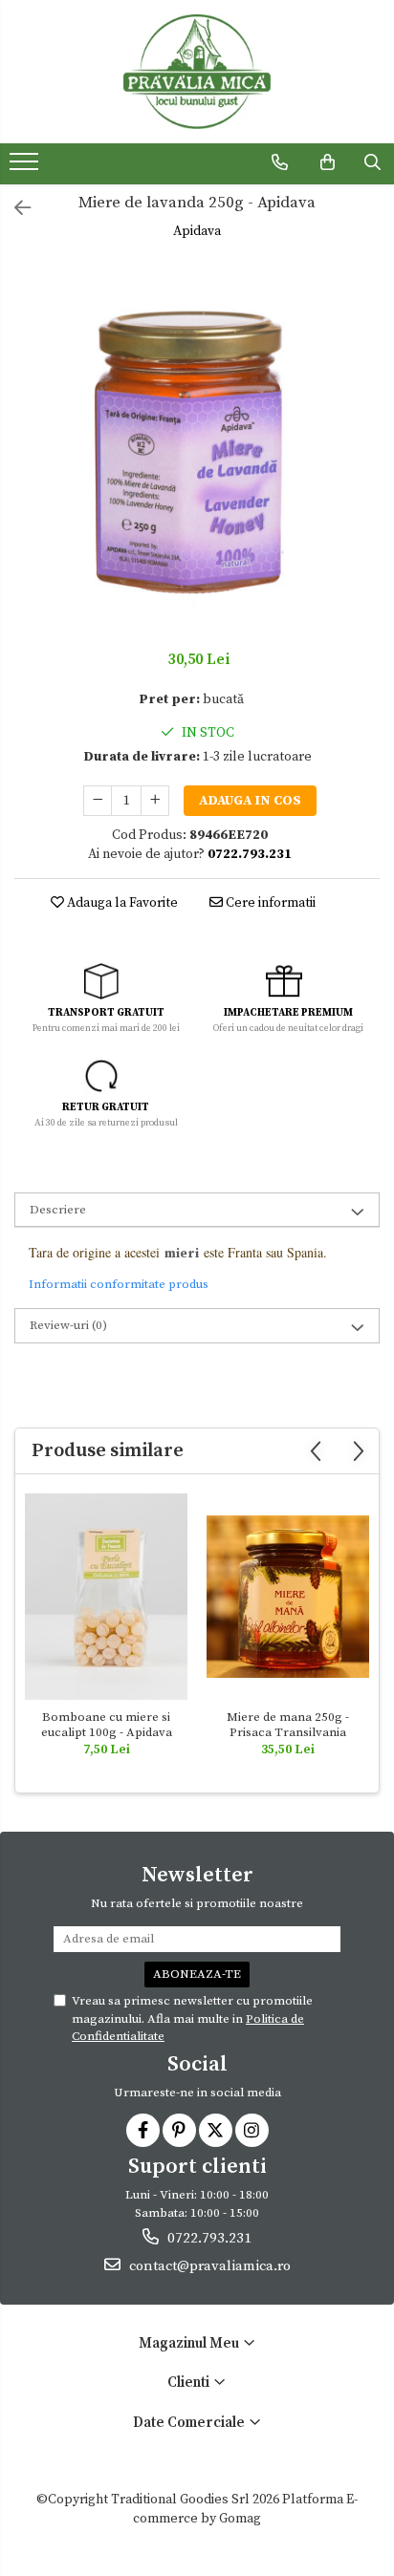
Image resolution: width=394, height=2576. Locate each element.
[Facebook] (143, 2130)
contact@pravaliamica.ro (208, 2266)
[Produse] (26, 167)
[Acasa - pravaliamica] (197, 72)
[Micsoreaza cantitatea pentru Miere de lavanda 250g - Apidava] (98, 801)
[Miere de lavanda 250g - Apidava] (197, 447)
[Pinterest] (179, 2130)
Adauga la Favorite (121, 903)
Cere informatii (269, 903)
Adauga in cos (250, 801)
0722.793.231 (208, 2238)
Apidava (197, 231)
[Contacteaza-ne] (280, 162)
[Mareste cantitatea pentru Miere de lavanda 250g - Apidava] (155, 801)
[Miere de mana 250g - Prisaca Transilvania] (288, 1597)
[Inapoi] (14, 210)
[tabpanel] (197, 447)
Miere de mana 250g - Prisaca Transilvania (288, 1725)
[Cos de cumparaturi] (328, 162)
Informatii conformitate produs (119, 1284)
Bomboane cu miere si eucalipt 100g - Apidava (107, 1725)
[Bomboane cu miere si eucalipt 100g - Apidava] (106, 1597)
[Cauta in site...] (372, 162)
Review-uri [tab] (68, 1325)
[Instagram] (252, 2130)
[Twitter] (216, 2130)
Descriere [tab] (58, 1210)
